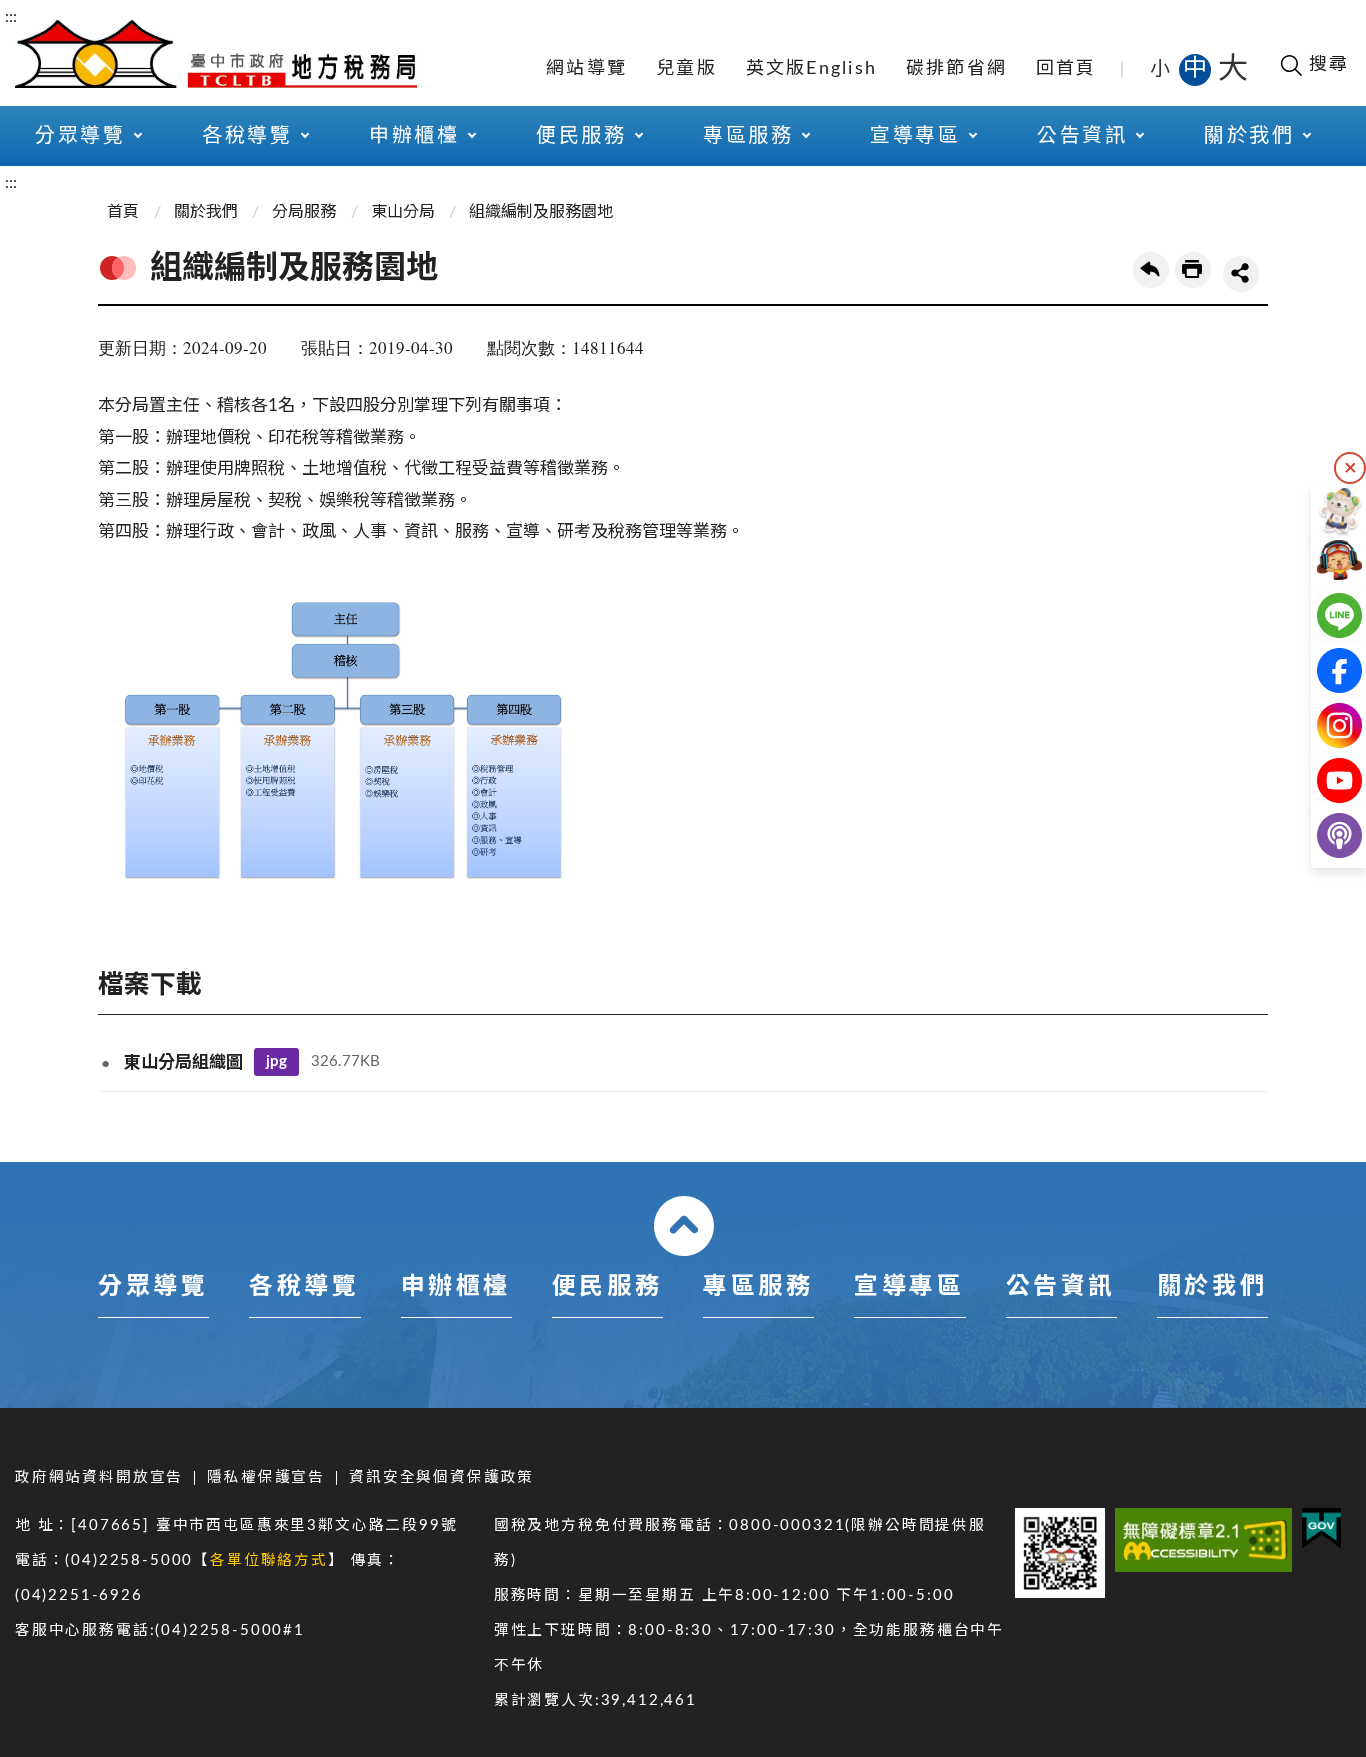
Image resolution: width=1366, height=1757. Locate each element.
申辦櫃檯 (456, 1287)
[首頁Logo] (216, 52)
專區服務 (758, 1287)
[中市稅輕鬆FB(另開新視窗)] (1323, 670)
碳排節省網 (956, 69)
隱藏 (1350, 468)
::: (11, 17)
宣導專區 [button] (915, 136)
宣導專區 (909, 1287)
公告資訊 (1061, 1287)
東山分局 (403, 212)
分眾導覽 (153, 1287)
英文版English (812, 69)
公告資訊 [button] (1082, 136)
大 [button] (1233, 69)
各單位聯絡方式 (269, 1560)
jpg (276, 1061)
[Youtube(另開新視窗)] (1323, 780)
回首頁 (1066, 69)
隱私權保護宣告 (266, 1477)
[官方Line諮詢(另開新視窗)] (1323, 615)
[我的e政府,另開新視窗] (1321, 1528)
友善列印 (1193, 270)
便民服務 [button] (581, 136)
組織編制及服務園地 (541, 212)
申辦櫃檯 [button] (414, 136)
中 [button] (1197, 69)
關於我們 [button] (1249, 136)
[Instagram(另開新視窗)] (1323, 725)
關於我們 (206, 212)
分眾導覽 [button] (80, 136)
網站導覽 (586, 69)
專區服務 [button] (748, 136)
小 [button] (1161, 69)
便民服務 (607, 1287)
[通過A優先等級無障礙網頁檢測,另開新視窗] (1203, 1539)
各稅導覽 (304, 1287)
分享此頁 (1241, 274)
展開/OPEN (684, 1226)
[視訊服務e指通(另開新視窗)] (1323, 560)
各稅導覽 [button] (247, 136)
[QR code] (1060, 1553)
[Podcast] (1323, 835)
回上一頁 (1151, 270)
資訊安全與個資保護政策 (441, 1477)
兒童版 (686, 69)
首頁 (123, 212)
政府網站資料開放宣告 (99, 1477)
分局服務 (304, 212)
